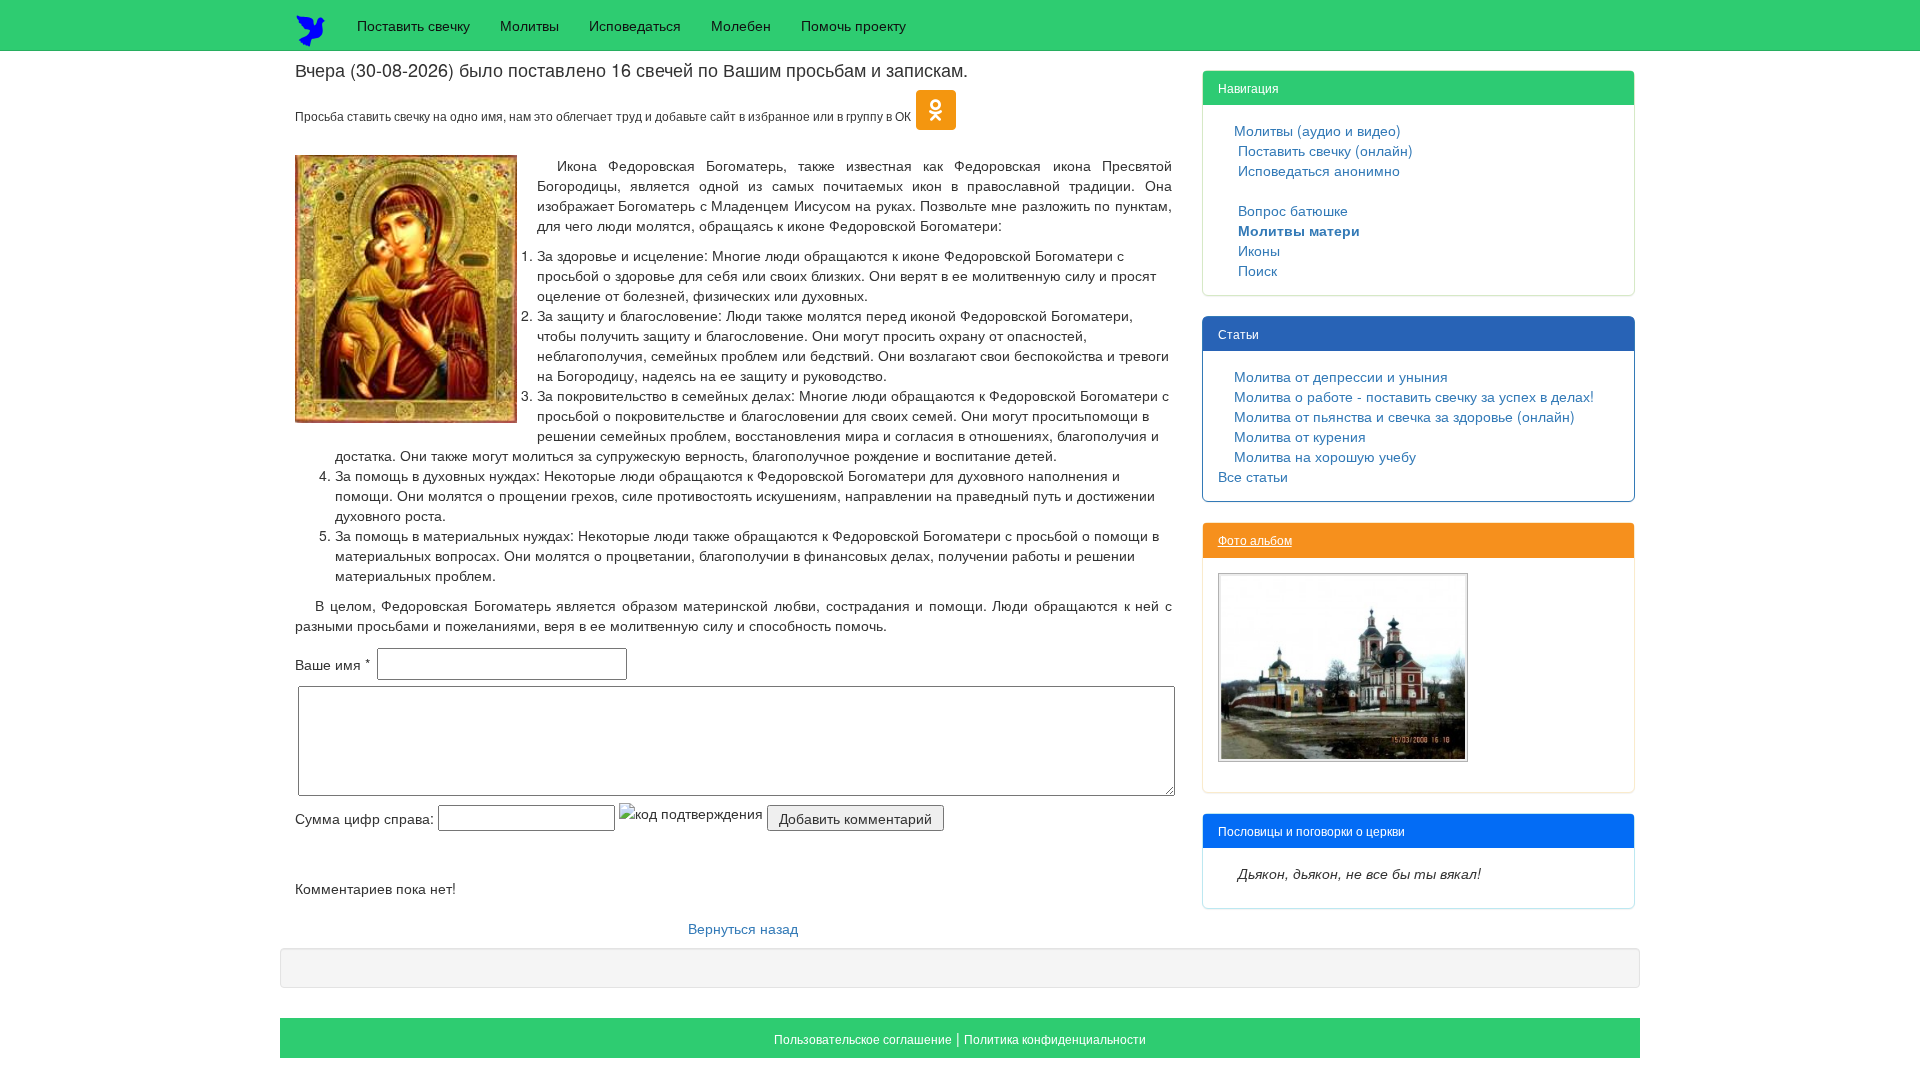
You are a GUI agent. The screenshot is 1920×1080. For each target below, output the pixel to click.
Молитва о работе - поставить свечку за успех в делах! (1414, 396)
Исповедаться (635, 25)
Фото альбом (1255, 539)
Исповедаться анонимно (1319, 170)
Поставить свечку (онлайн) (1325, 150)
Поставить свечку (413, 25)
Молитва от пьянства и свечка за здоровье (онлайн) (1404, 416)
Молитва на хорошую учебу (1325, 456)
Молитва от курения (1300, 436)
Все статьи (1253, 476)
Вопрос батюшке (1293, 210)
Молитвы (529, 25)
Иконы (1259, 250)
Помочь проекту (853, 25)
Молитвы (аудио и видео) (1317, 130)
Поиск (1257, 270)
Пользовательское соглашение (863, 1038)
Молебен (741, 25)
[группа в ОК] (936, 115)
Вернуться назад (743, 928)
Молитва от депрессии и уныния (1341, 376)
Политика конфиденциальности (1055, 1038)
